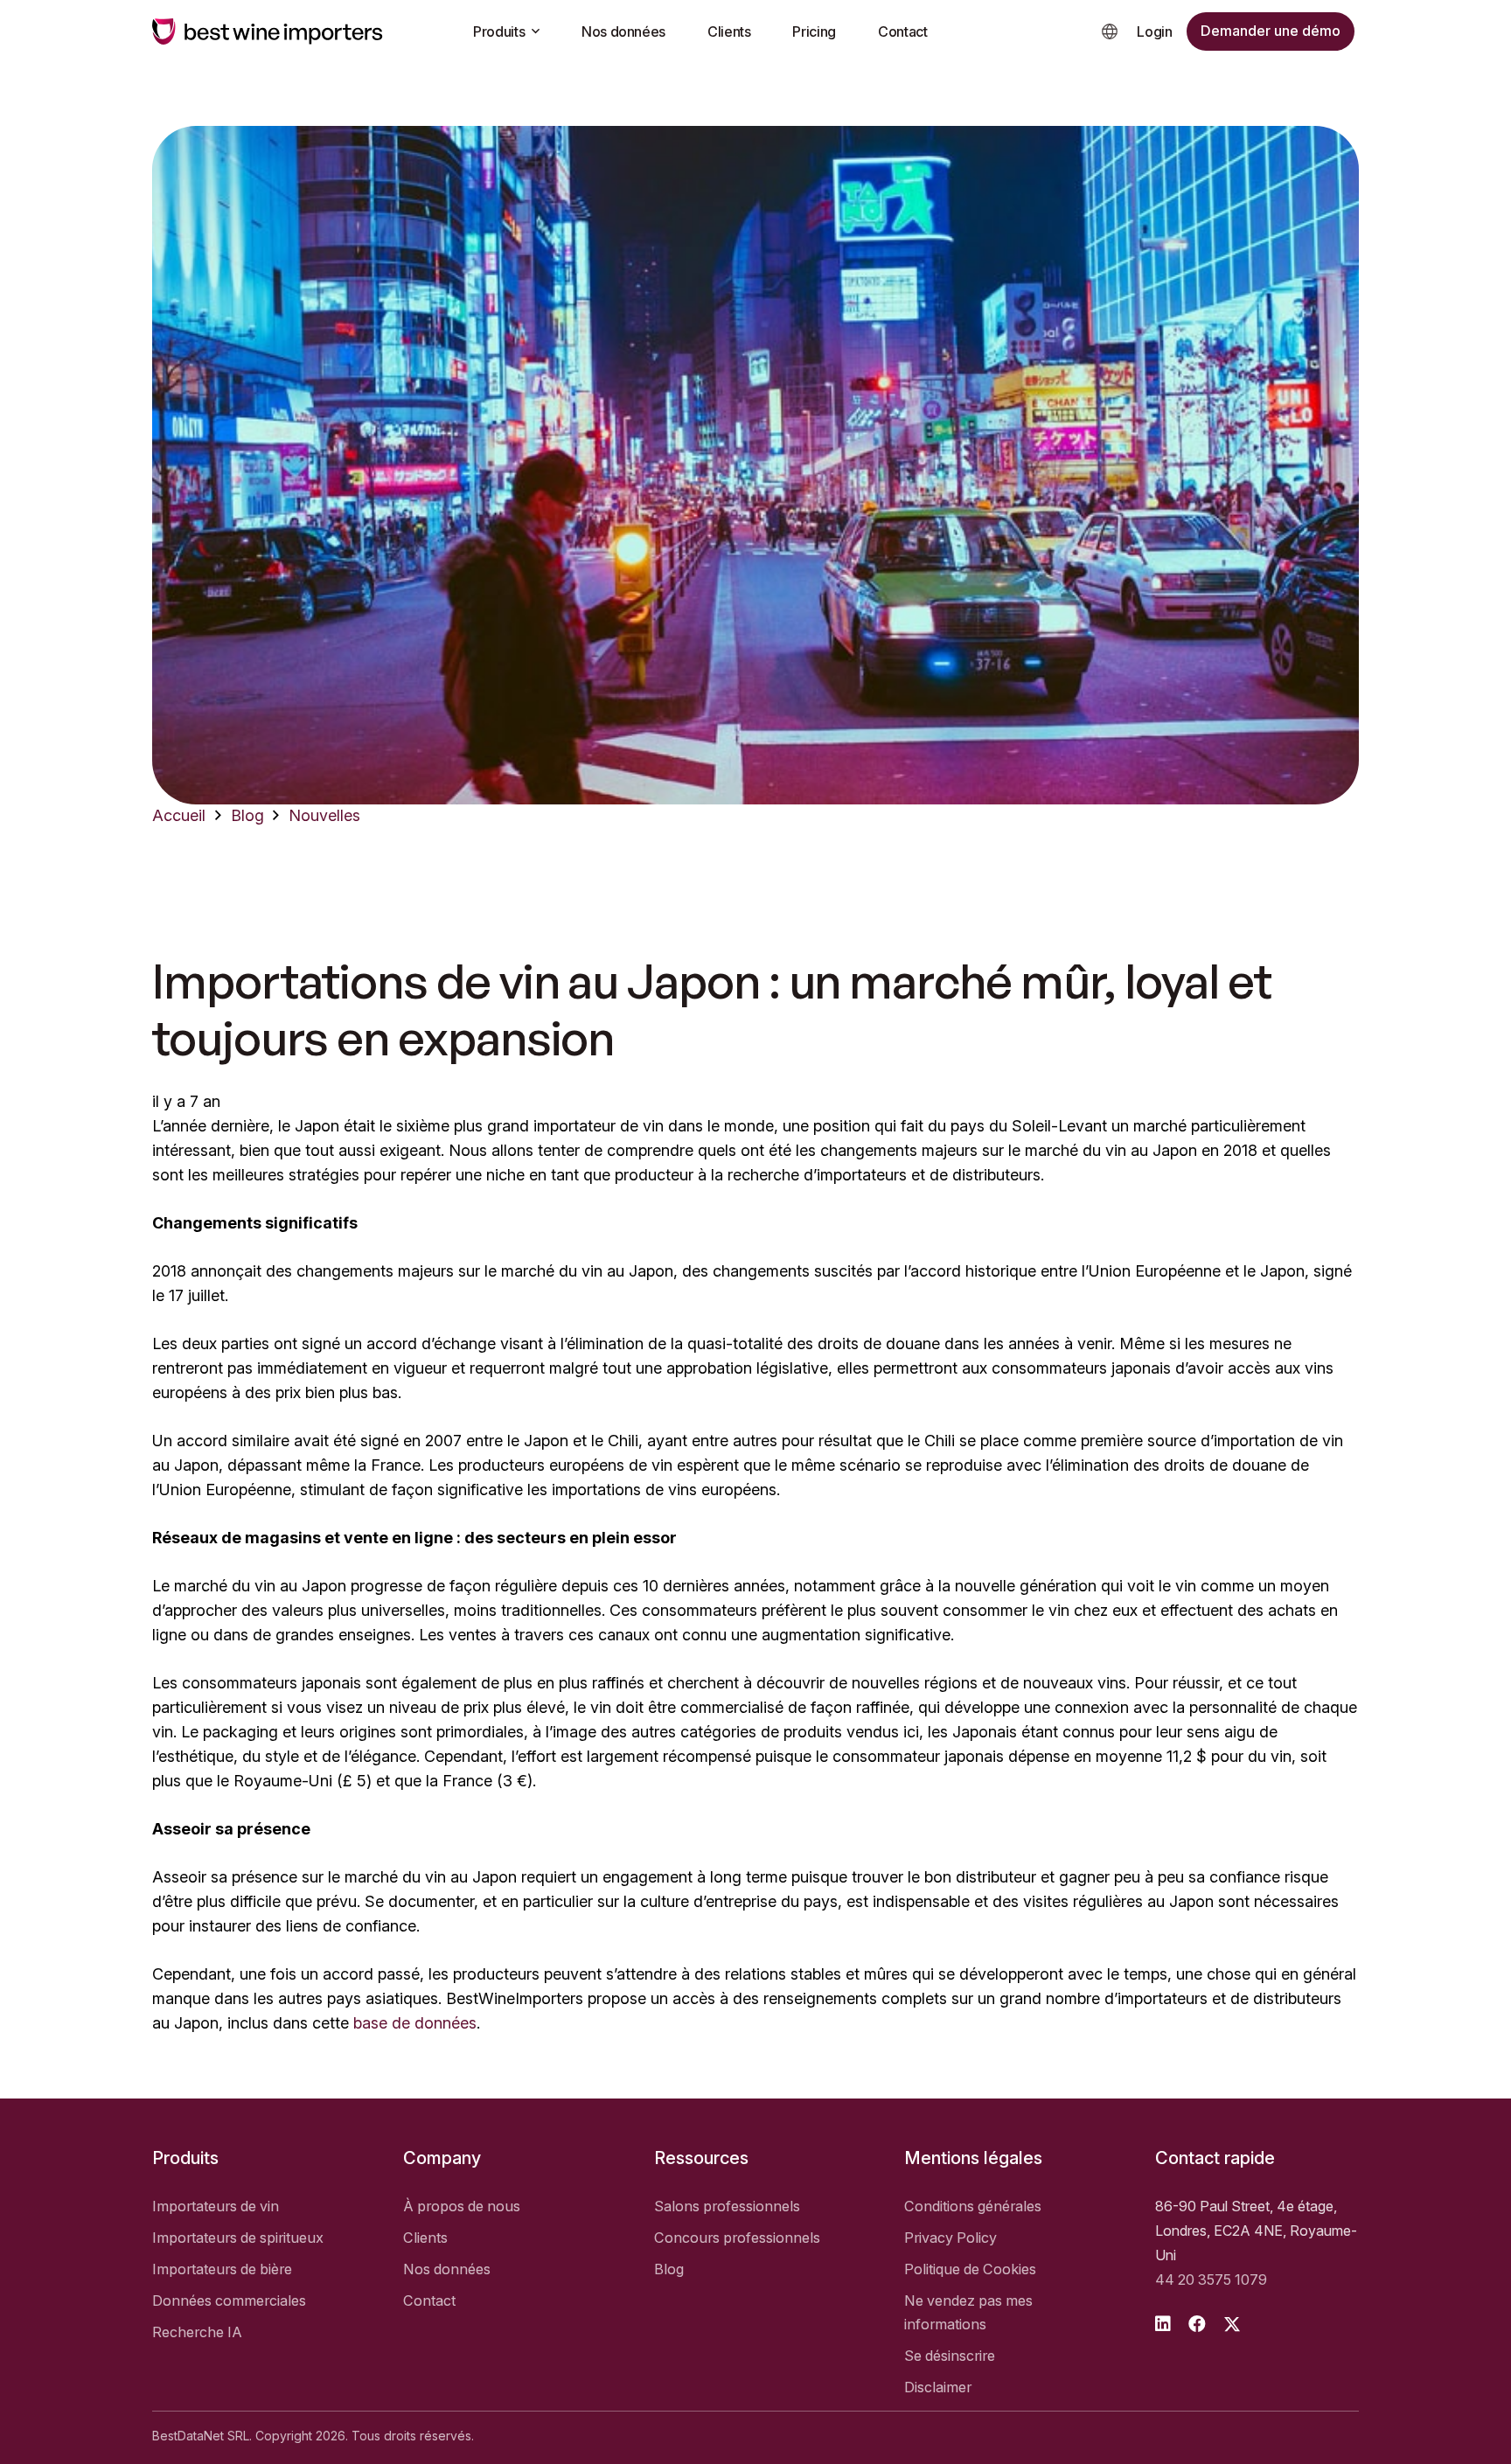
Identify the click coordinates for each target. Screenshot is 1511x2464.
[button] (1110, 31)
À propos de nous (462, 2206)
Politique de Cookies (970, 2269)
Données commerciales (229, 2300)
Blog (247, 815)
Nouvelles (324, 815)
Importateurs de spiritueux (238, 2238)
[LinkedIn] (1163, 2324)
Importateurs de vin (216, 2206)
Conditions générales (973, 2206)
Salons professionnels (727, 2206)
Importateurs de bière (222, 2269)
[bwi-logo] (268, 31)
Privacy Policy (950, 2238)
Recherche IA (197, 2332)
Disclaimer (938, 2387)
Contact (429, 2300)
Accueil (179, 815)
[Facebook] (1197, 2324)
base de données (415, 2023)
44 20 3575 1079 (1211, 2280)
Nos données (447, 2269)
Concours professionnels (737, 2238)
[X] (1232, 2325)
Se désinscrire (950, 2356)
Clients (425, 2238)
